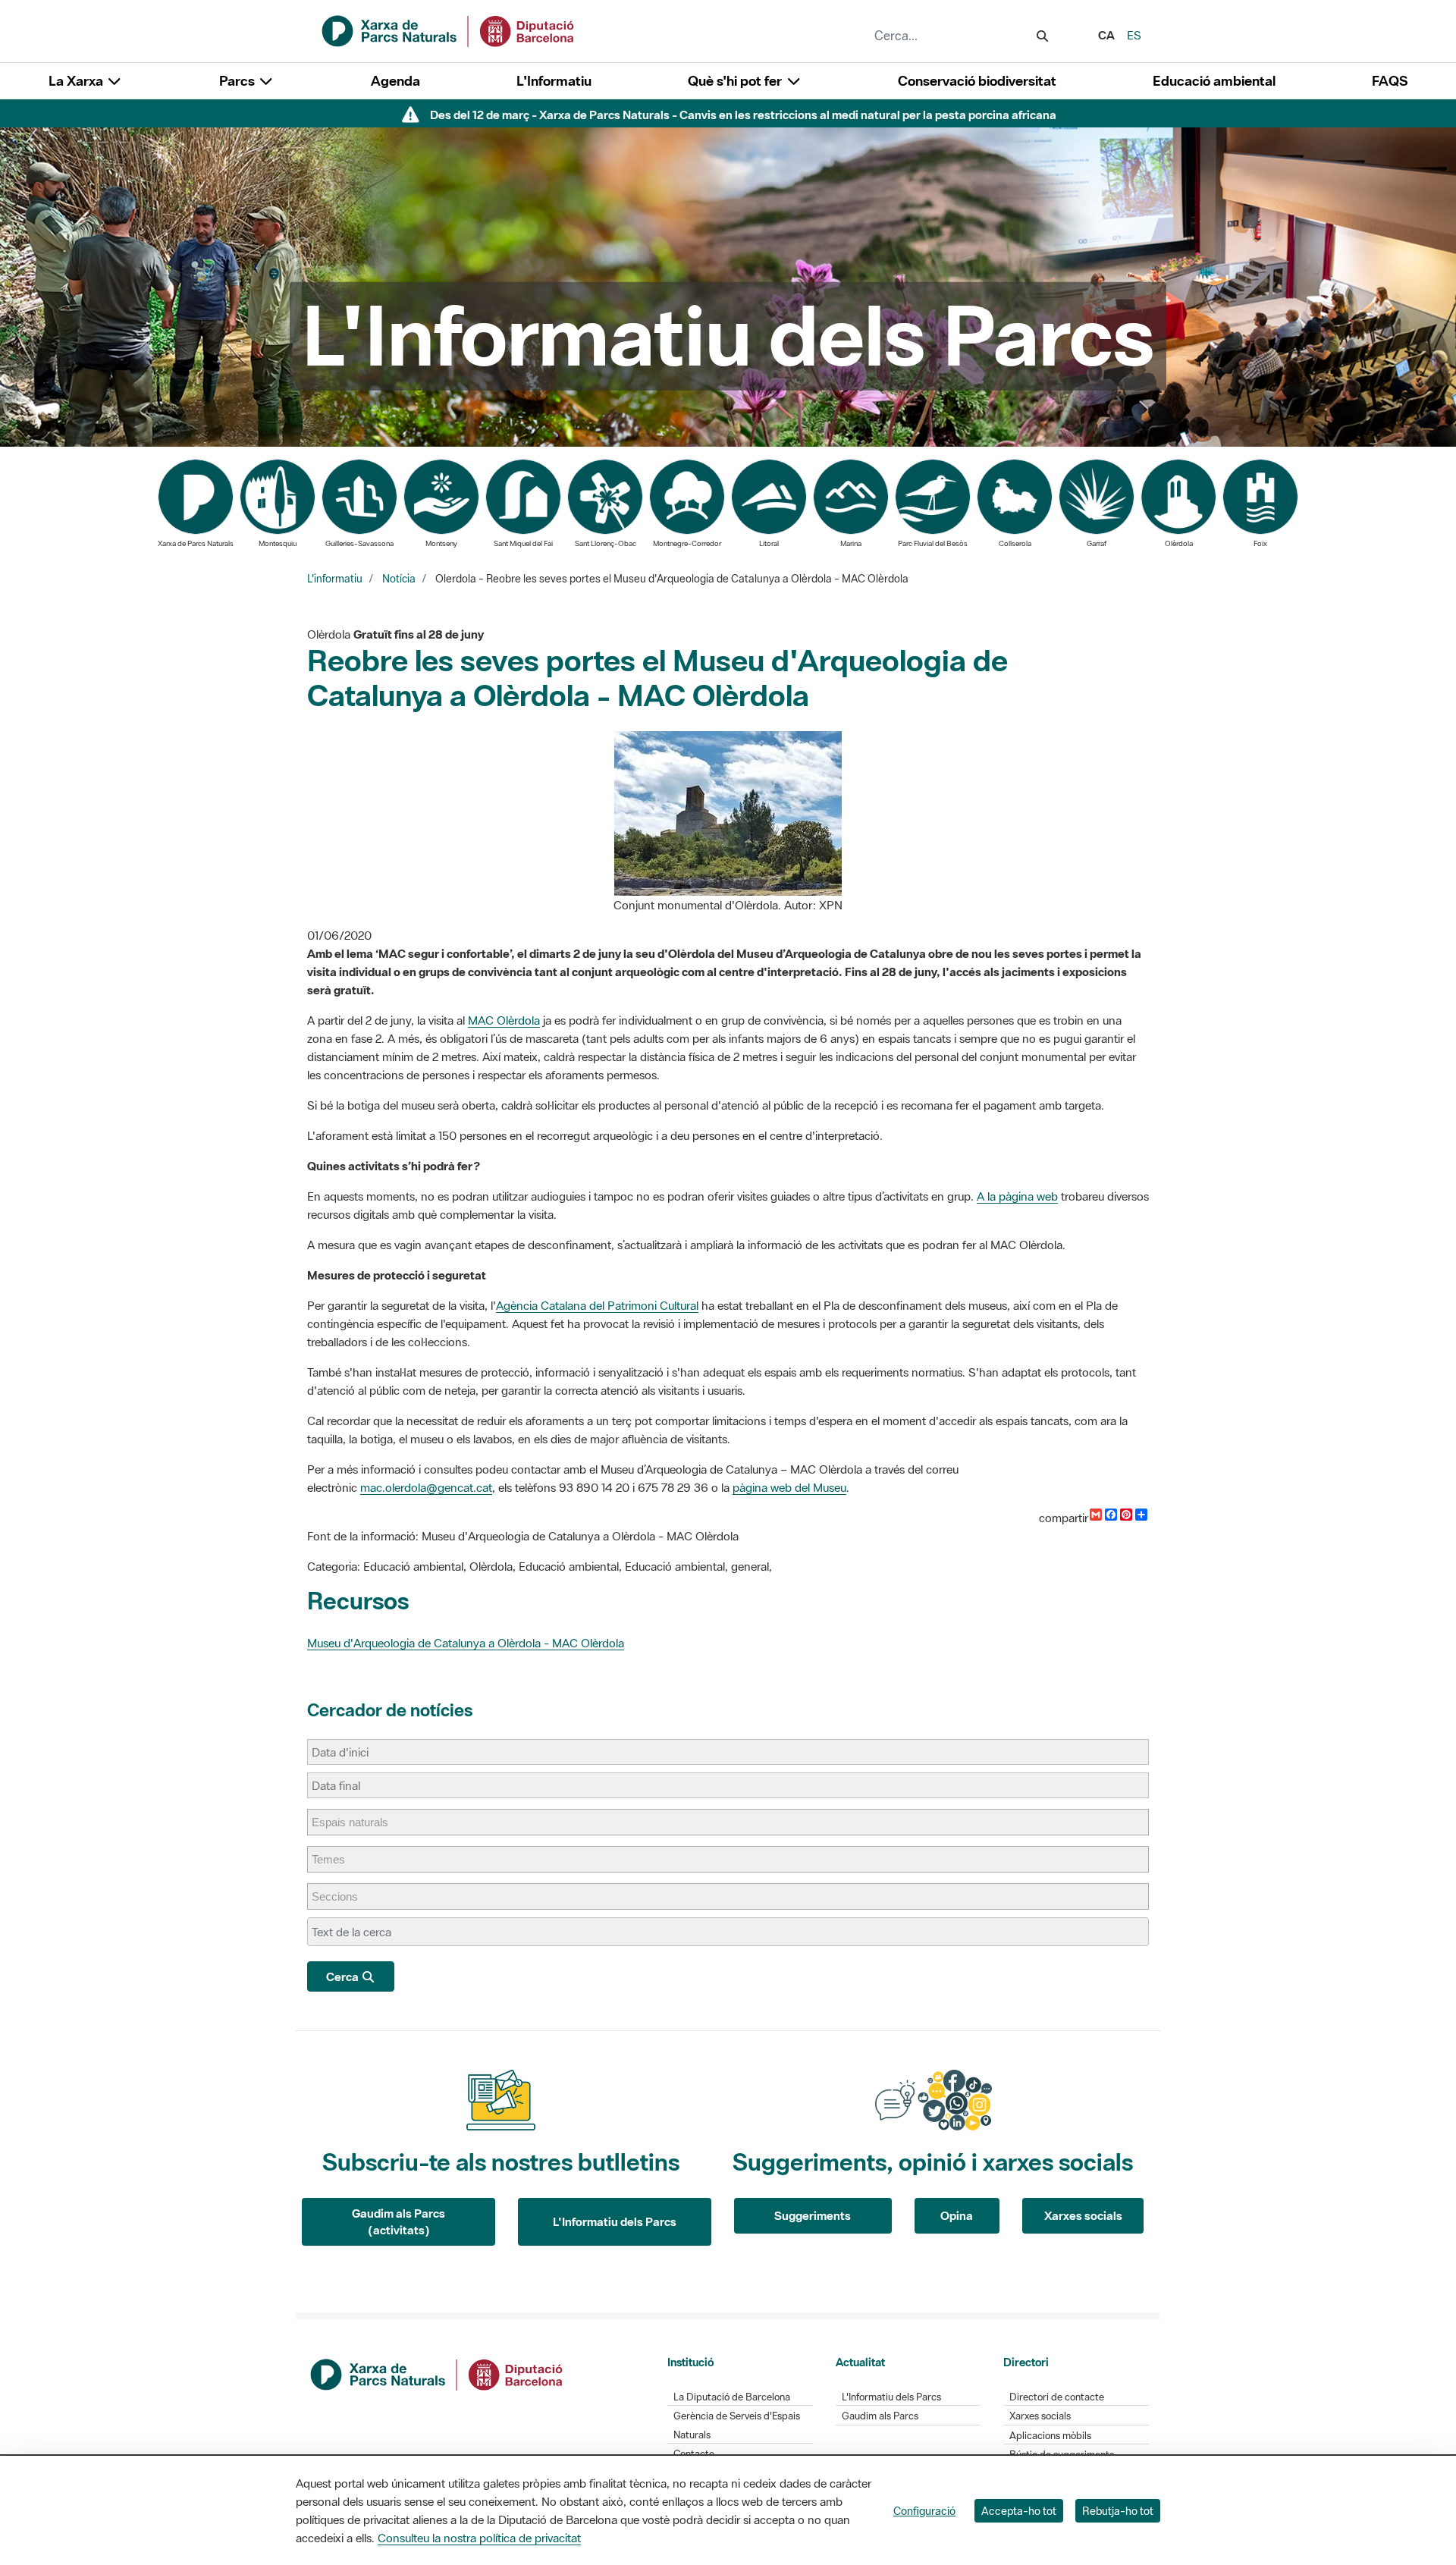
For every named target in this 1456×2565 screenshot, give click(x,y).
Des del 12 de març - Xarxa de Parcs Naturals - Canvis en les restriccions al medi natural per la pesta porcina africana (743, 115)
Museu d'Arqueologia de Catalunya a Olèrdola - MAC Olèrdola (466, 1643)
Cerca (344, 1976)
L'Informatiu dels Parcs (615, 2221)
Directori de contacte (1057, 2397)
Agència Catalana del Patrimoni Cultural (597, 1305)
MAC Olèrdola (504, 1020)
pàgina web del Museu (789, 1487)
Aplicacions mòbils (1050, 2436)
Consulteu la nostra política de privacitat (479, 2538)
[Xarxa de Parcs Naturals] (449, 30)
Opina (957, 2215)
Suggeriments (813, 2215)
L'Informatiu (554, 81)
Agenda (395, 81)
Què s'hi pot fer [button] (736, 81)
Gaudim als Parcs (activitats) (399, 2222)
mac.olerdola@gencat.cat (426, 1487)
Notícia (399, 579)
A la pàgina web (1017, 1196)
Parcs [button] (238, 81)
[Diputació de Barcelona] (438, 2373)
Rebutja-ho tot (1118, 2511)
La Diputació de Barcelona (732, 2397)
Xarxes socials (1083, 2215)
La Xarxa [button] (77, 81)
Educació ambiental (1214, 81)
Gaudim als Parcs (880, 2416)
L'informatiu (335, 579)
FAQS (1390, 81)
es (1134, 35)
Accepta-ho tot (1019, 2511)
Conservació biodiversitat (977, 81)
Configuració (924, 2511)
